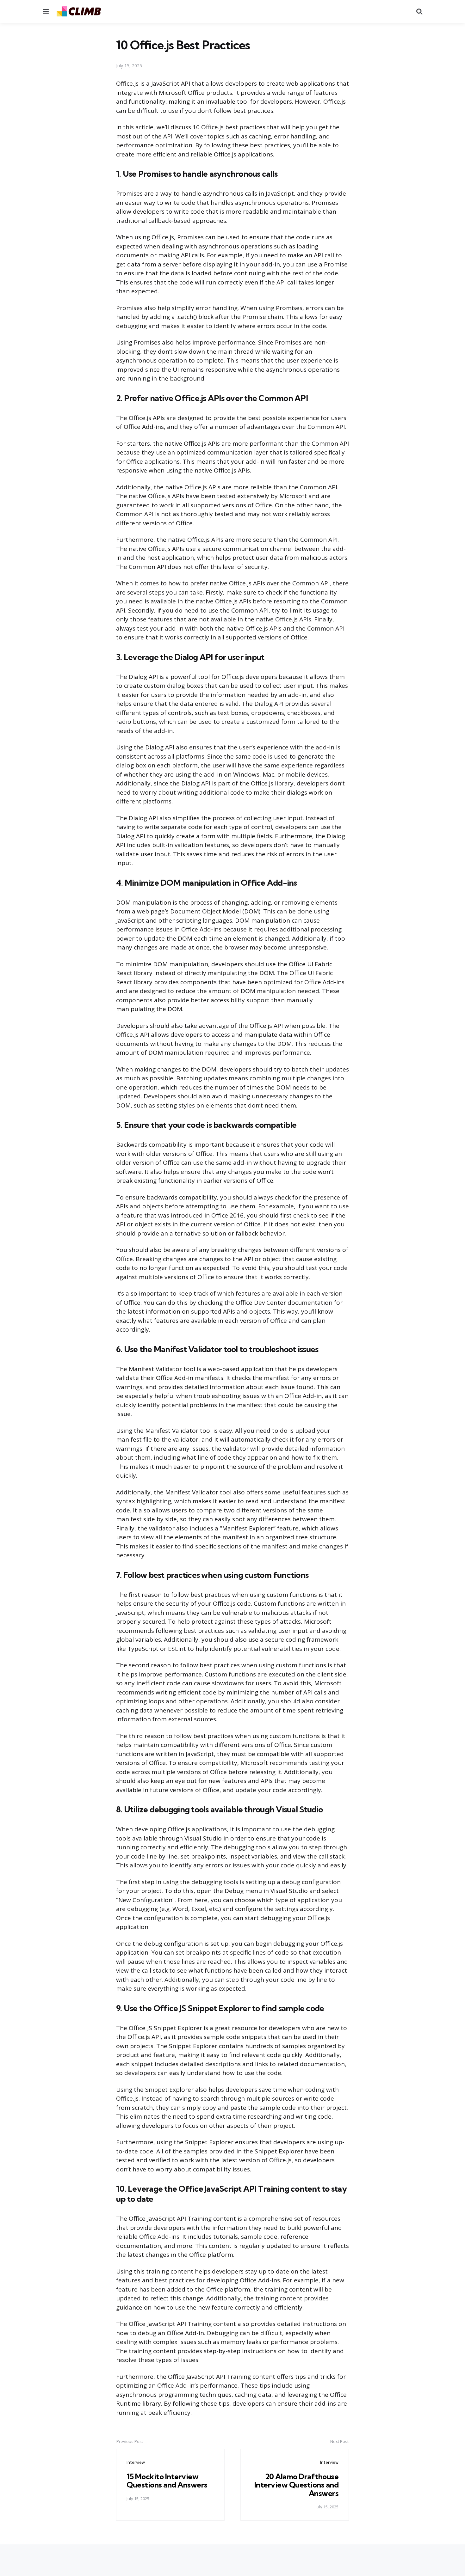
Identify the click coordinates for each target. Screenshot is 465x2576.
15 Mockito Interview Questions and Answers (167, 2481)
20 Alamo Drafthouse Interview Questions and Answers (297, 2485)
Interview (136, 2462)
